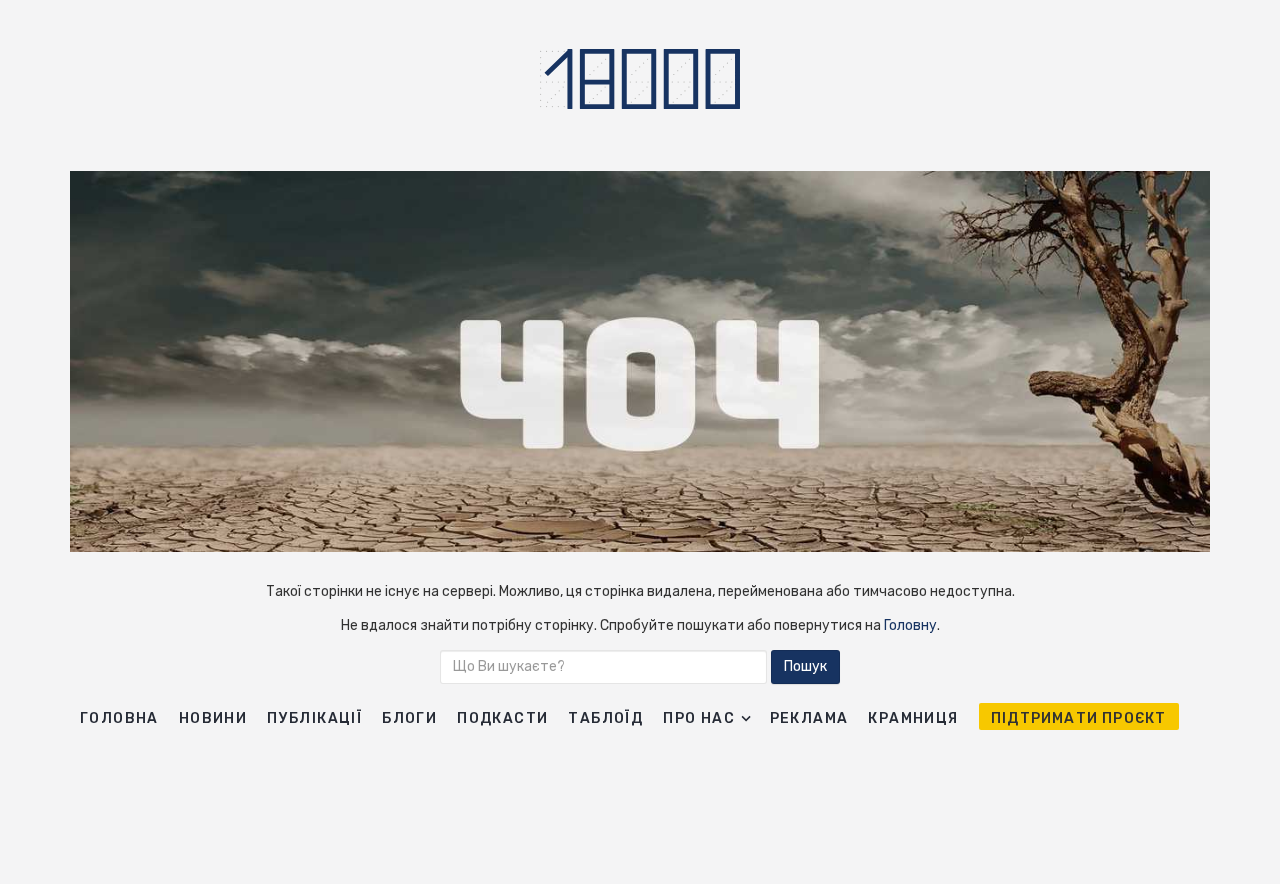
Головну (910, 625)
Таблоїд (605, 718)
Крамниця (913, 718)
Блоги (409, 718)
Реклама (809, 718)
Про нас (699, 718)
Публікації (314, 718)
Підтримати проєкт (1078, 718)
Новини (213, 718)
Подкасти (502, 718)
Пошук (805, 666)
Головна (119, 718)
